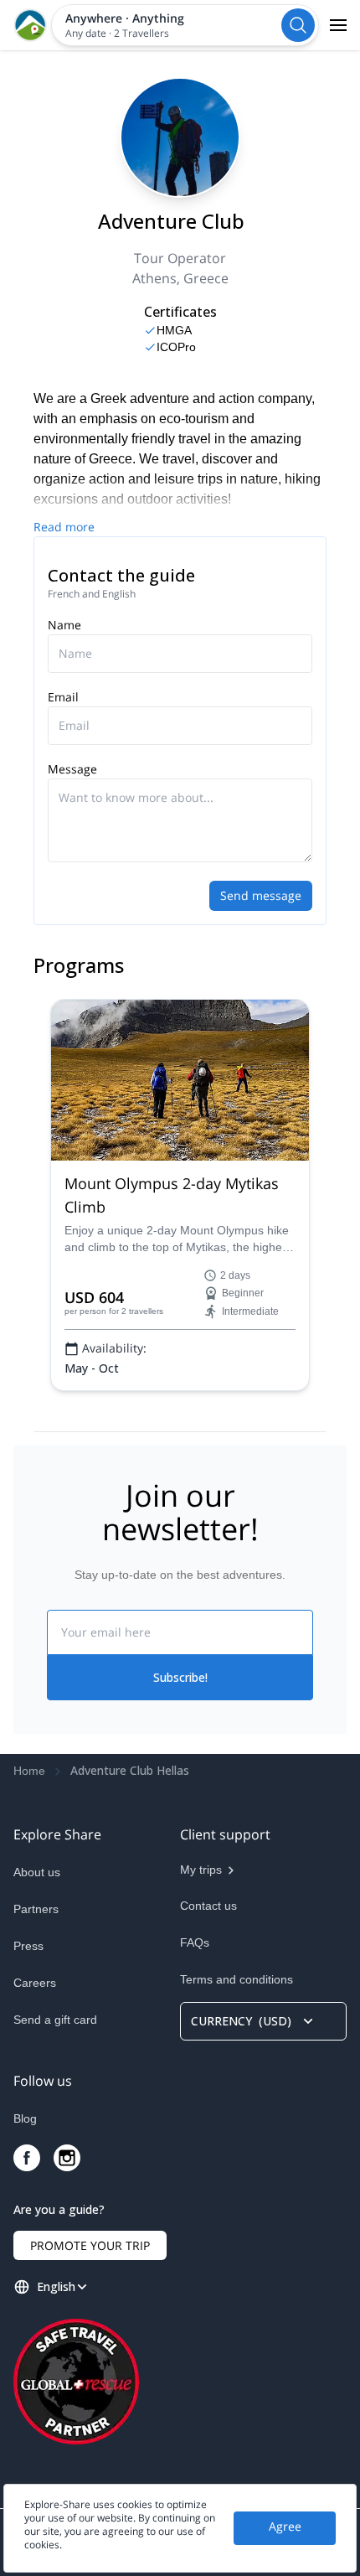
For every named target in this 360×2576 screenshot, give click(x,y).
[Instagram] (67, 2158)
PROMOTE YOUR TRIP (90, 2245)
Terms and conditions (237, 1979)
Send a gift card (55, 2020)
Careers (35, 1983)
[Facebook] (27, 2158)
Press (28, 1946)
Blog (25, 2118)
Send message (261, 895)
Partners (36, 1909)
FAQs (195, 1942)
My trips (201, 1870)
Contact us (208, 1906)
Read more (64, 527)
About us (37, 1872)
